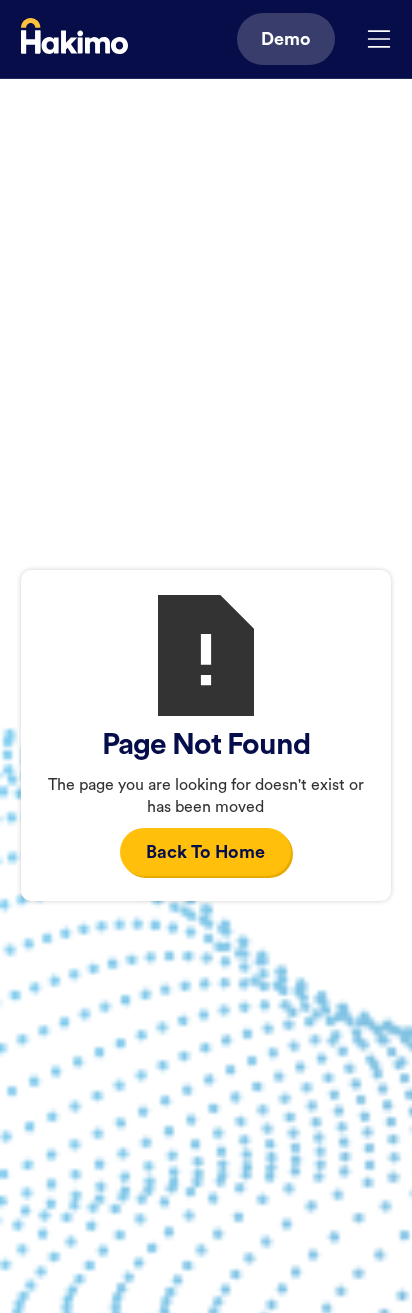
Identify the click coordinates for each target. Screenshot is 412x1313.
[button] (379, 39)
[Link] (74, 39)
